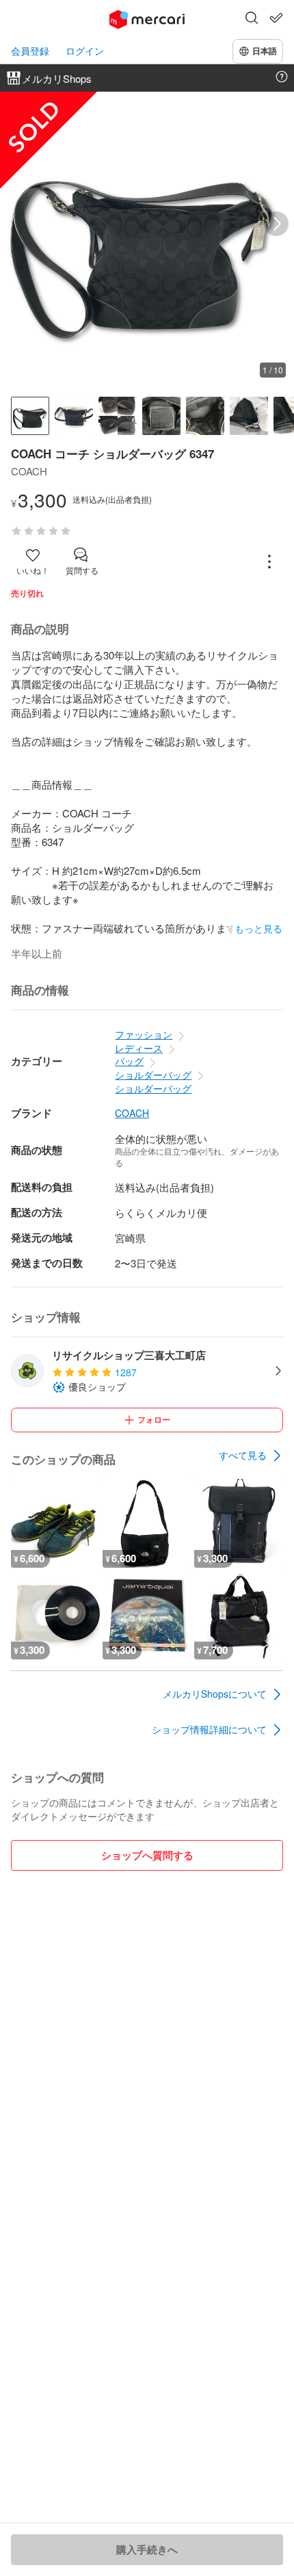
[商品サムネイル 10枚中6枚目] (249, 416)
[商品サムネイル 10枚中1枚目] (30, 416)
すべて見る (243, 1455)
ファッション (144, 1034)
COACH (132, 1113)
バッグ (129, 1061)
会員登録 (30, 51)
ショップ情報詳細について (209, 1729)
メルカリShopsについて (215, 1694)
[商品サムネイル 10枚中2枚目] (74, 416)
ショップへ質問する (147, 1855)
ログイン (85, 51)
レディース (139, 1048)
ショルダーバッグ (153, 1075)
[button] (252, 19)
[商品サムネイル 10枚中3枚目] (118, 416)
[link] (251, 1456)
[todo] (276, 18)
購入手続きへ (147, 2549)
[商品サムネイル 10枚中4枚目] (161, 416)
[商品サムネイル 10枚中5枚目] (205, 416)
